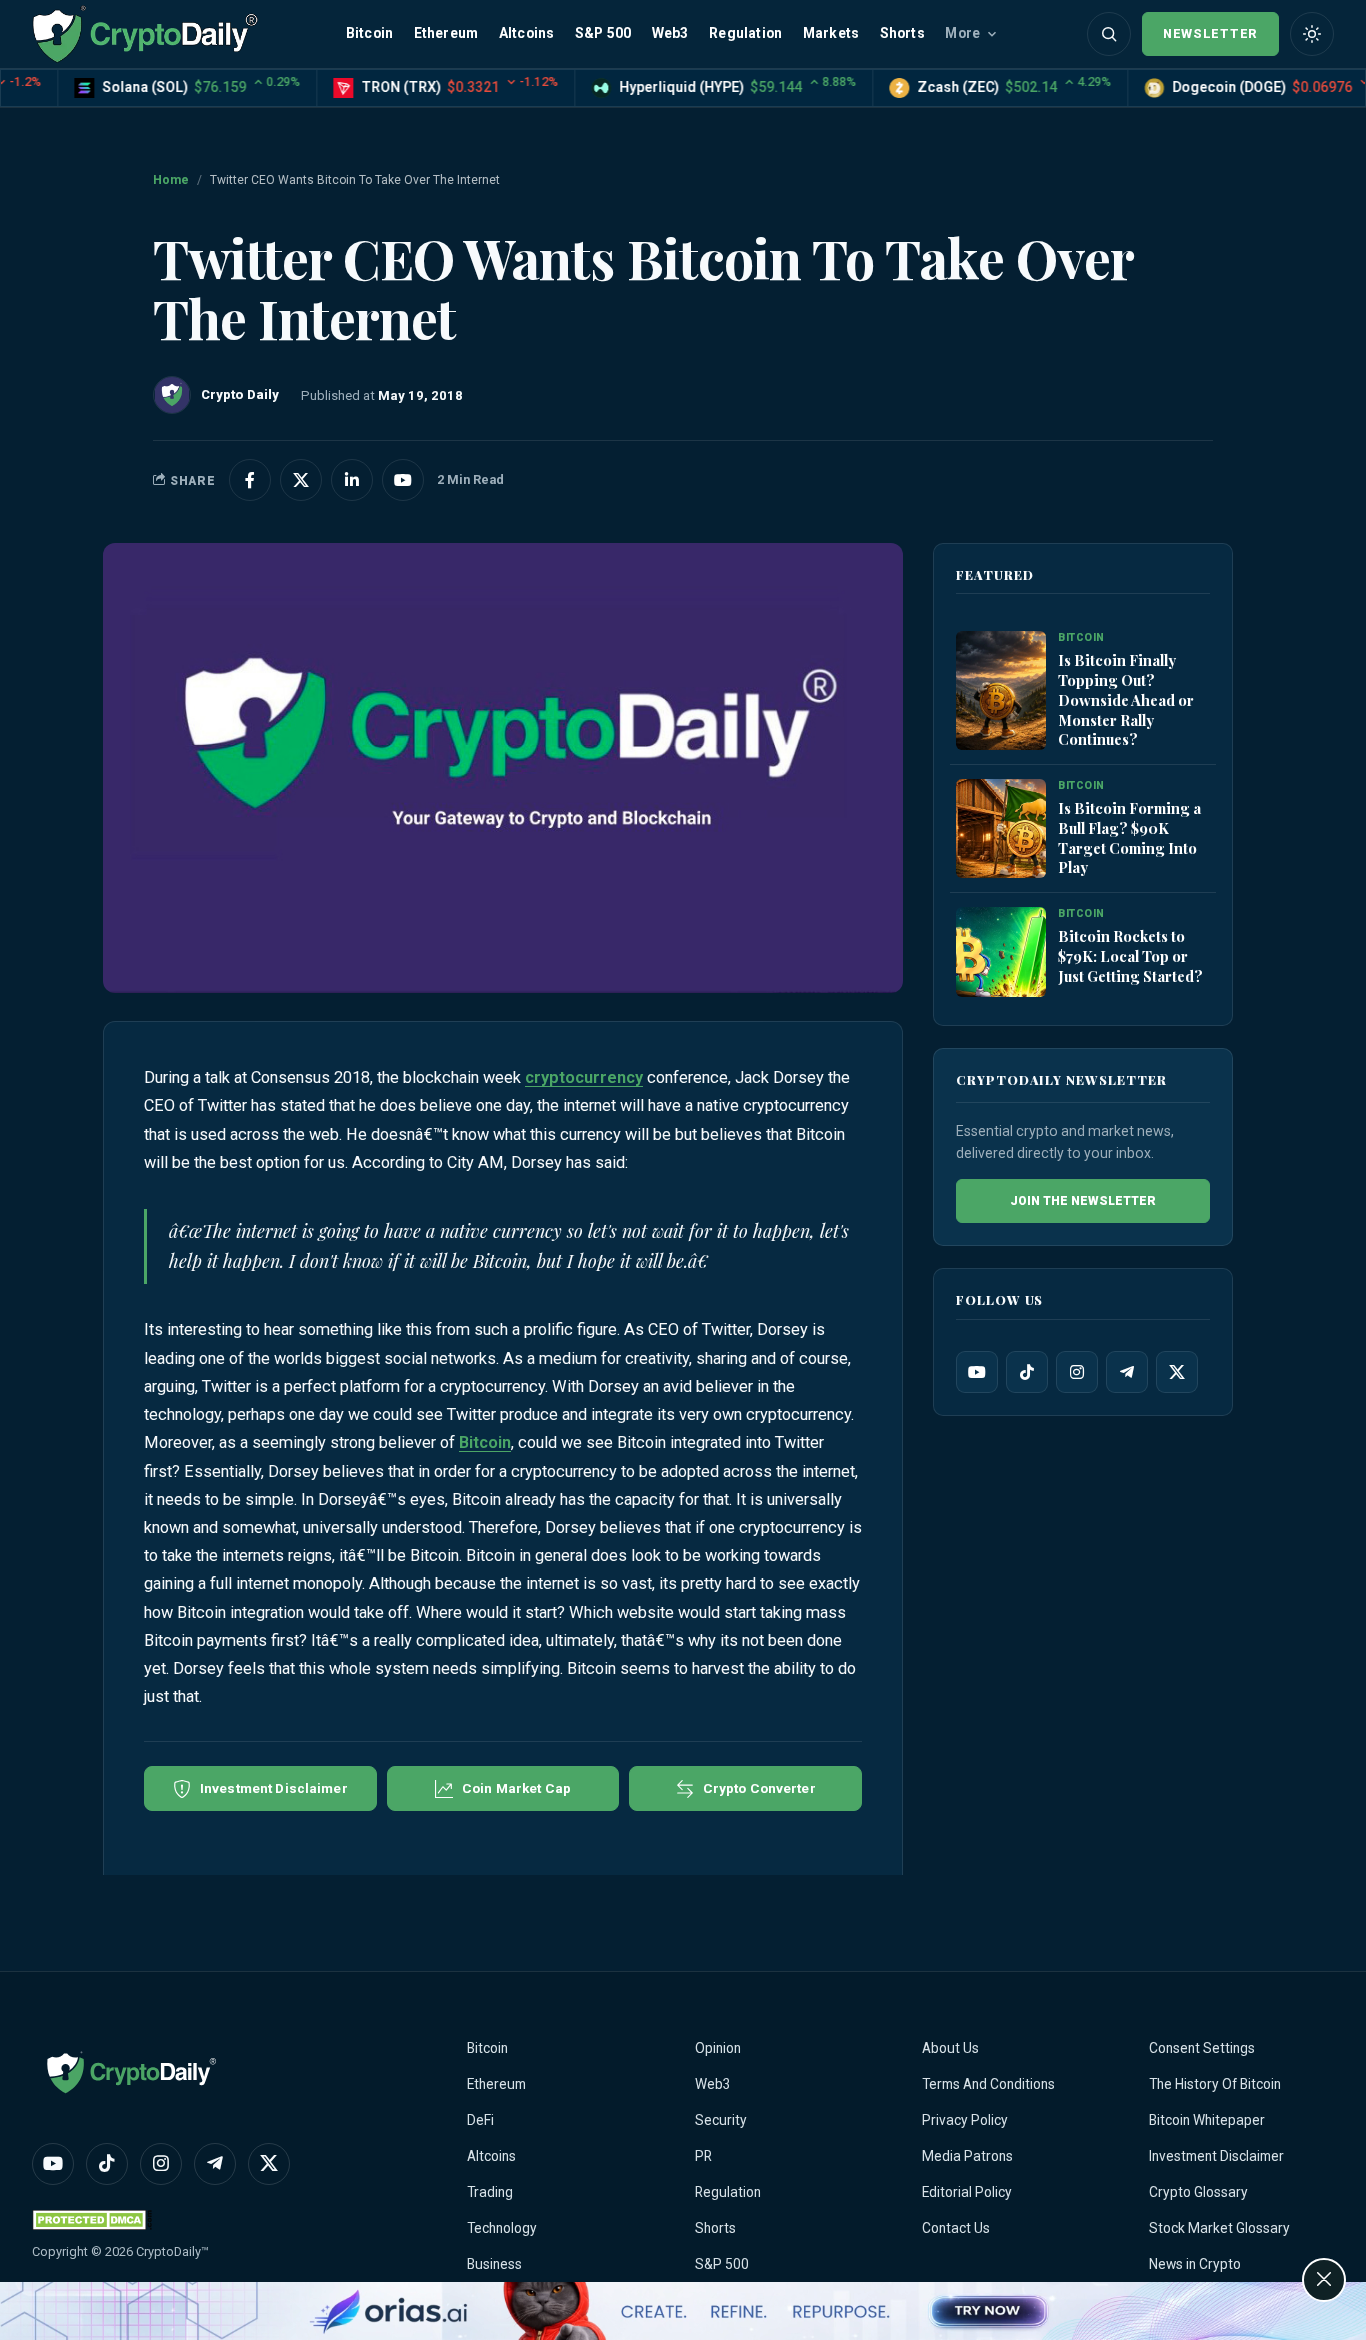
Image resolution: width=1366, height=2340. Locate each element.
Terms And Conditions (988, 2084)
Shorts (902, 33)
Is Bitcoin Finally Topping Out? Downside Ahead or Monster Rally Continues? (1126, 699)
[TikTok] (1027, 1372)
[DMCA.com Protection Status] (92, 2219)
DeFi (480, 2120)
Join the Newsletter (1083, 1201)
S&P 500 (603, 33)
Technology (502, 2228)
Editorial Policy (967, 2192)
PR (703, 2156)
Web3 (670, 33)
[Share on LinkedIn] (352, 480)
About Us (950, 2048)
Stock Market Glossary (1219, 2228)
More (962, 33)
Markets (831, 33)
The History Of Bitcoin (1215, 2084)
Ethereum (446, 33)
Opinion (718, 2048)
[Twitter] (1177, 1372)
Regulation (745, 33)
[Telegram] (1127, 1372)
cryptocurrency (584, 1077)
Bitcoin (369, 33)
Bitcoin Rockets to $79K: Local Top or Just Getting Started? (1130, 956)
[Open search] (1109, 34)
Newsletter (1210, 33)
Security (721, 2120)
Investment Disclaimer (1216, 2156)
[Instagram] (1077, 1372)
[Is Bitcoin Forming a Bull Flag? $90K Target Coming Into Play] (1001, 829)
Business (494, 2264)
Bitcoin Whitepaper (1207, 2120)
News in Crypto (1195, 2264)
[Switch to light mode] (1312, 34)
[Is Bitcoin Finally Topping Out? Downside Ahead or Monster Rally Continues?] (1001, 691)
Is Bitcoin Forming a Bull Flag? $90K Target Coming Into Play (1129, 838)
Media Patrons (967, 2156)
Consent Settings (1202, 2048)
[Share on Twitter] (301, 480)
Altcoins (527, 33)
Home (171, 180)
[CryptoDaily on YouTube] (403, 480)
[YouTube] (977, 1372)
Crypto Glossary (1198, 2192)
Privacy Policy (965, 2120)
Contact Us (956, 2228)
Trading (490, 2192)
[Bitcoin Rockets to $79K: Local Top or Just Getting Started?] (1001, 953)
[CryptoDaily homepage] (145, 33)
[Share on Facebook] (250, 480)
